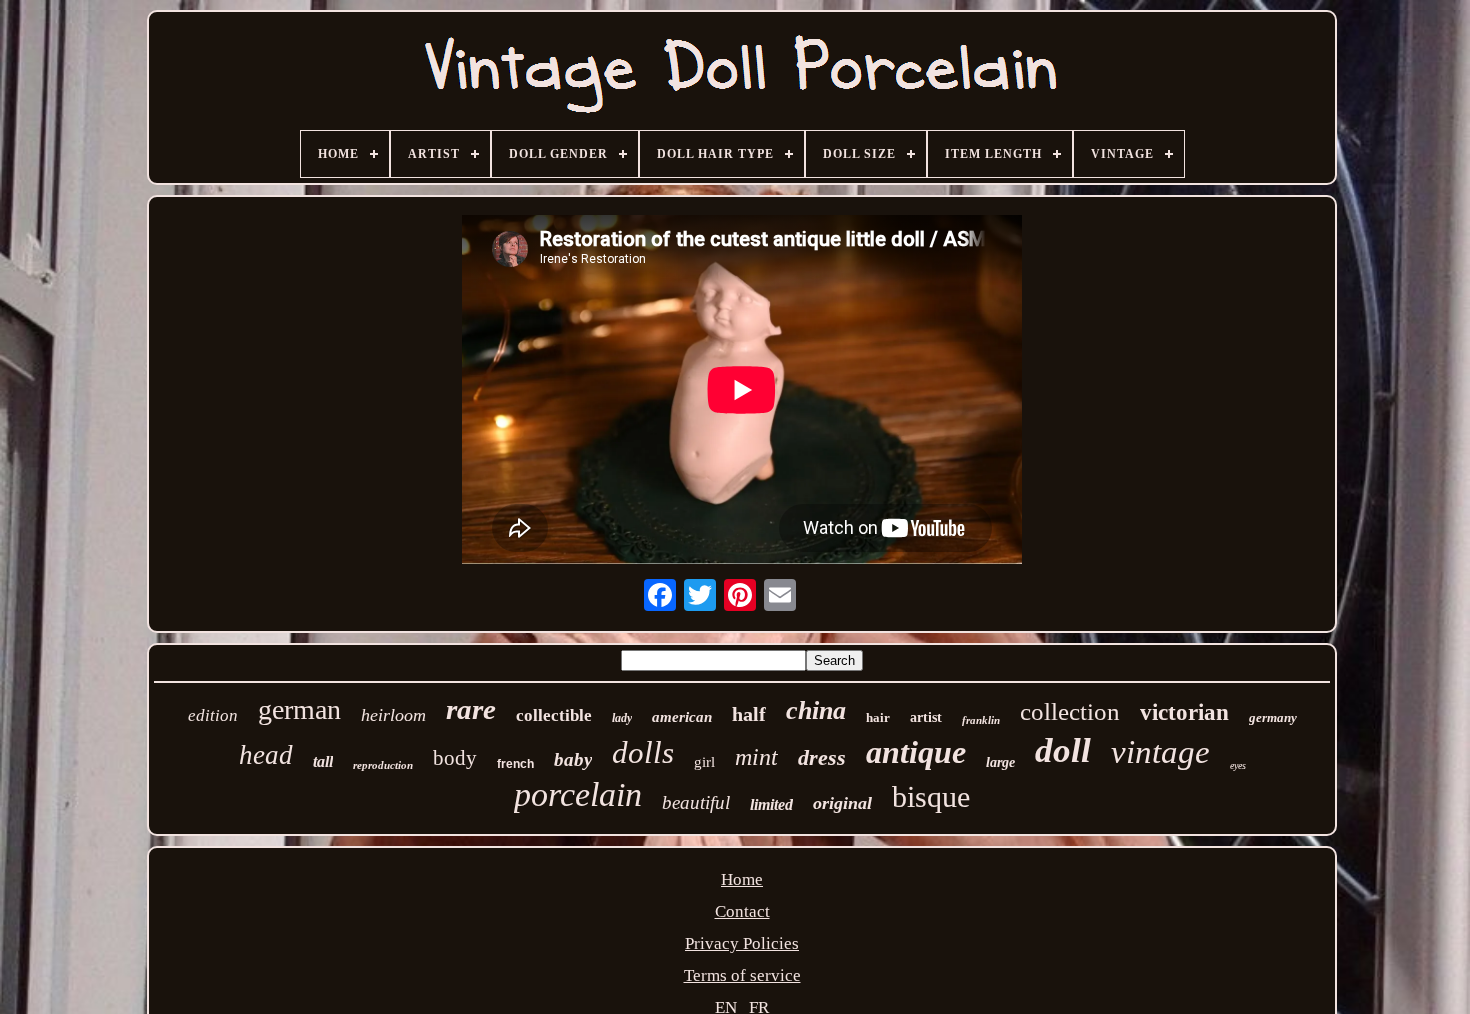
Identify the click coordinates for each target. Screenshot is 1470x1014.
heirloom (393, 715)
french (515, 764)
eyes (1238, 765)
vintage (1160, 752)
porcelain (578, 794)
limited (771, 804)
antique (916, 752)
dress (822, 757)
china (816, 710)
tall (323, 761)
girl (704, 762)
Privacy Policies (742, 943)
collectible (554, 715)
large (1000, 762)
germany (1273, 717)
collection (1070, 711)
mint (756, 757)
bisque (931, 796)
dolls (643, 752)
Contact (742, 911)
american (682, 717)
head (266, 755)
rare (471, 709)
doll (1063, 750)
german (299, 709)
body (455, 758)
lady (622, 718)
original (842, 803)
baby (573, 759)
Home (742, 879)
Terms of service (742, 975)
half (749, 714)
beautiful (696, 802)
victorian (1184, 712)
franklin (981, 720)
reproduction (383, 765)
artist (926, 717)
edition (213, 715)
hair (878, 717)
